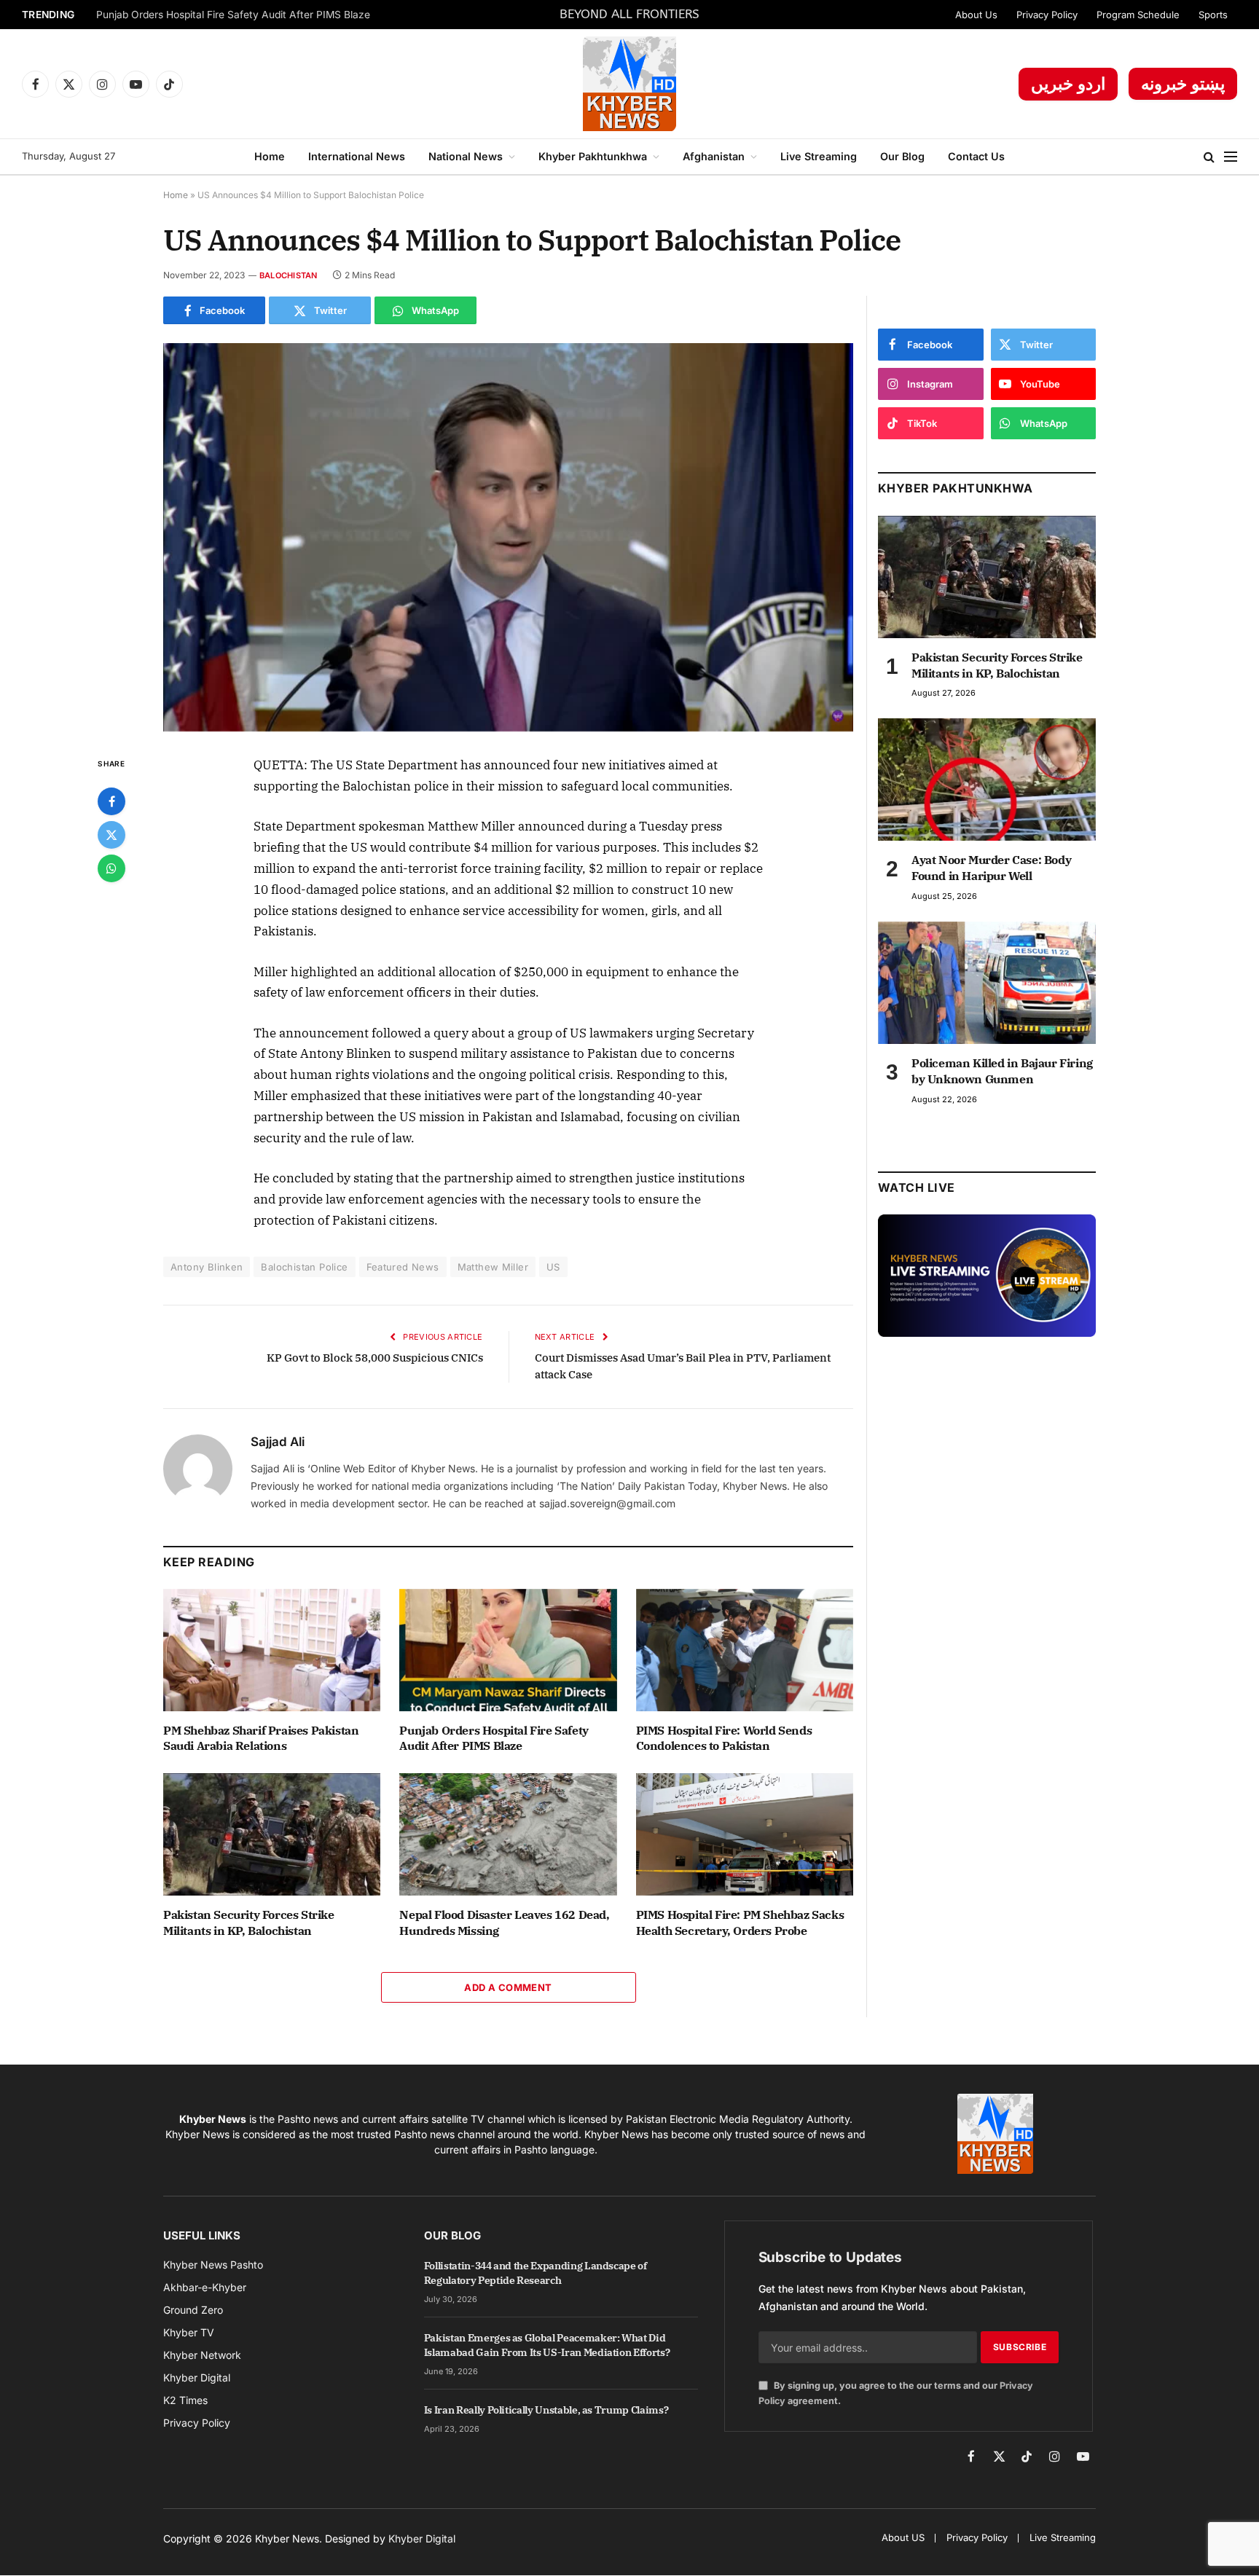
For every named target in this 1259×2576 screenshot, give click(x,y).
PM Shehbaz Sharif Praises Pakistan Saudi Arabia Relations (261, 1738)
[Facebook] (111, 801)
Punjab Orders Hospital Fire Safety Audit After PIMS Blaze (233, 15)
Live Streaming (819, 156)
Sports (1213, 15)
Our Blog (902, 156)
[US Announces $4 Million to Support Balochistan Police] (508, 537)
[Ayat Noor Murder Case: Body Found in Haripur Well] (987, 780)
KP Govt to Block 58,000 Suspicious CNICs (375, 1358)
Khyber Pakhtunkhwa (593, 156)
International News (357, 156)
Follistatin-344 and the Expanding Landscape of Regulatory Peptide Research (536, 2273)
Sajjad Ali (278, 1442)
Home (270, 156)
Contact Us (976, 156)
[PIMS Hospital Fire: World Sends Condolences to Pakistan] (745, 1650)
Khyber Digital (422, 2538)
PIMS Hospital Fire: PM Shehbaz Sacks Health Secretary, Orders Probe (740, 1923)
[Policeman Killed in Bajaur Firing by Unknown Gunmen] (987, 983)
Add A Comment (508, 1987)
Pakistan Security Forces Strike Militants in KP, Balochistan (249, 1923)
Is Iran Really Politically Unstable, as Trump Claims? (546, 2410)
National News (466, 156)
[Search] (1209, 157)
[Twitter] (111, 835)
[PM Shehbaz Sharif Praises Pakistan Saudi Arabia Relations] (272, 1650)
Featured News (403, 1267)
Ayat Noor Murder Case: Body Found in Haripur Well (991, 868)
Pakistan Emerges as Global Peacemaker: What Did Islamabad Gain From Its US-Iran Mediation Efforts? (547, 2345)
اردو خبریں (1068, 84)
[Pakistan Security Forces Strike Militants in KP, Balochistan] (272, 1834)
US (553, 1267)
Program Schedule (1138, 15)
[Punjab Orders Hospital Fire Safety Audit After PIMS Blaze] (508, 1650)
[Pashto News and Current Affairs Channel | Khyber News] (629, 84)
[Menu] (1231, 157)
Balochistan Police (304, 1267)
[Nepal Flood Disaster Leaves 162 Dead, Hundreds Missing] (508, 1834)
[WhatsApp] (111, 868)
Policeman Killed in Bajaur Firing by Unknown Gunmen (1002, 1071)
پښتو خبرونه (1183, 84)
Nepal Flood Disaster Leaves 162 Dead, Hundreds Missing (504, 1923)
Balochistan (288, 275)
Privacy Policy (1047, 15)
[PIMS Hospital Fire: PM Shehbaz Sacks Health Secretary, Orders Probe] (745, 1834)
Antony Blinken (207, 1267)
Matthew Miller (493, 1267)
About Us (976, 15)
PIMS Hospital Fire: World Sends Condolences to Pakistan (724, 1738)
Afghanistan (714, 156)
